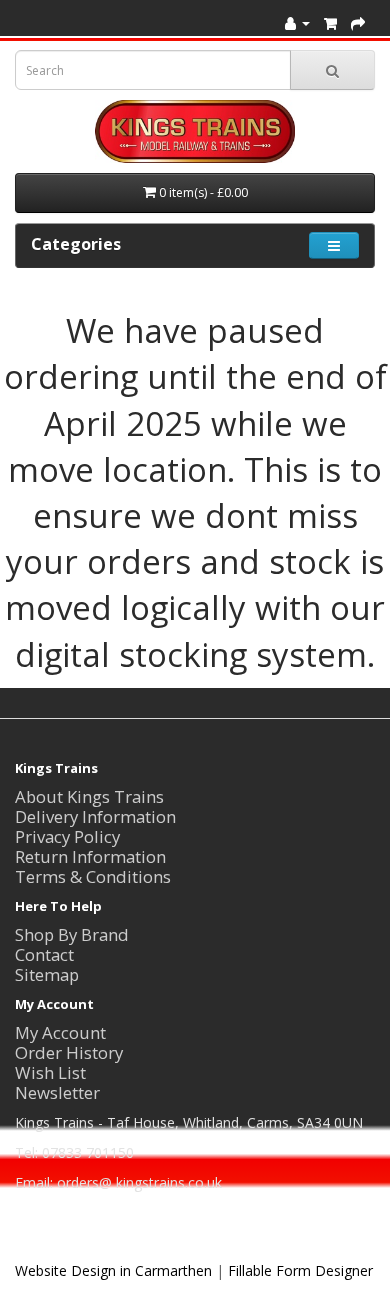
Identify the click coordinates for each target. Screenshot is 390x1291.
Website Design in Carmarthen (113, 1270)
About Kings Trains (89, 796)
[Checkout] (358, 22)
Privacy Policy (67, 836)
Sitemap (47, 974)
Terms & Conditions (93, 876)
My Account (60, 1032)
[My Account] (297, 22)
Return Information (90, 856)
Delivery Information (95, 816)
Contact (44, 954)
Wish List (50, 1072)
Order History (69, 1052)
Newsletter (57, 1092)
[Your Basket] (330, 22)
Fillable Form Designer (300, 1270)
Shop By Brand (72, 934)
